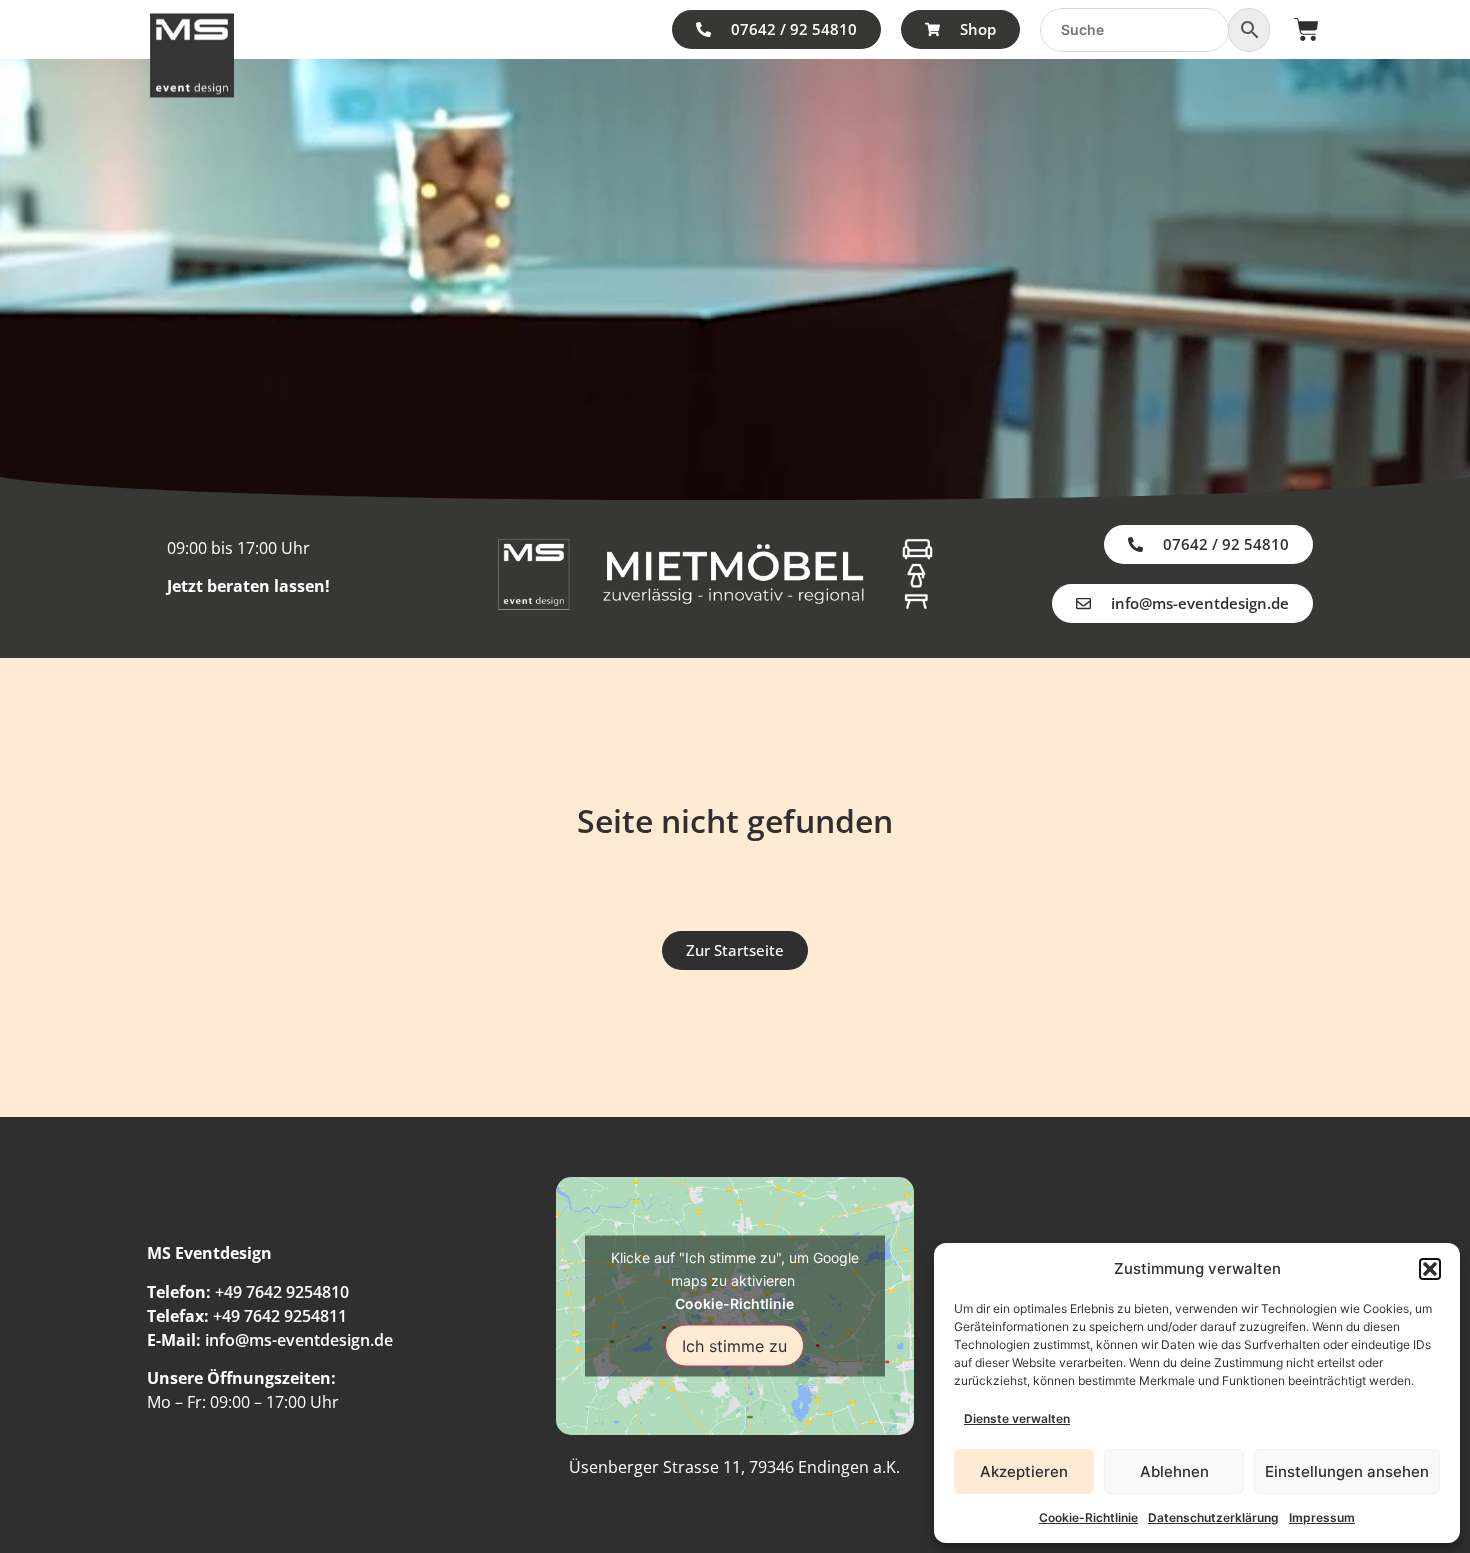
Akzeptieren (1024, 1471)
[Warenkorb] (1306, 29)
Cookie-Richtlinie (1088, 1517)
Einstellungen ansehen (1347, 1471)
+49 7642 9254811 (280, 1316)
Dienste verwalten (1017, 1418)
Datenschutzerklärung (1213, 1517)
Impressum (1322, 1517)
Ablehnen (1174, 1471)
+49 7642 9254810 (282, 1292)
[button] (1430, 1269)
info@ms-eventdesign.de (299, 1340)
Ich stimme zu (734, 1345)
